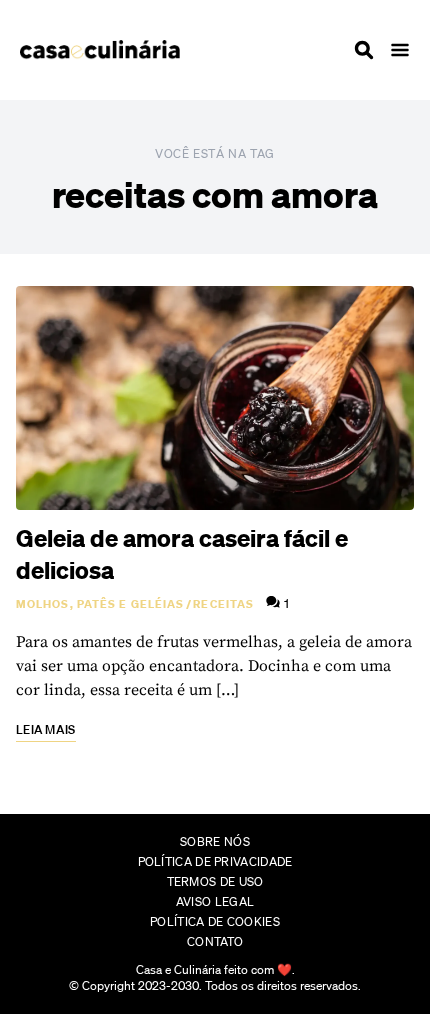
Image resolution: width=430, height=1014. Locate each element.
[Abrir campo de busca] (364, 50)
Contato (215, 941)
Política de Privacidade (215, 861)
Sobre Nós (215, 841)
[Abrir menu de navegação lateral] (400, 50)
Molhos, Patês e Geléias (100, 604)
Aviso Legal (215, 901)
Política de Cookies (215, 921)
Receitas (223, 604)
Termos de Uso (215, 881)
